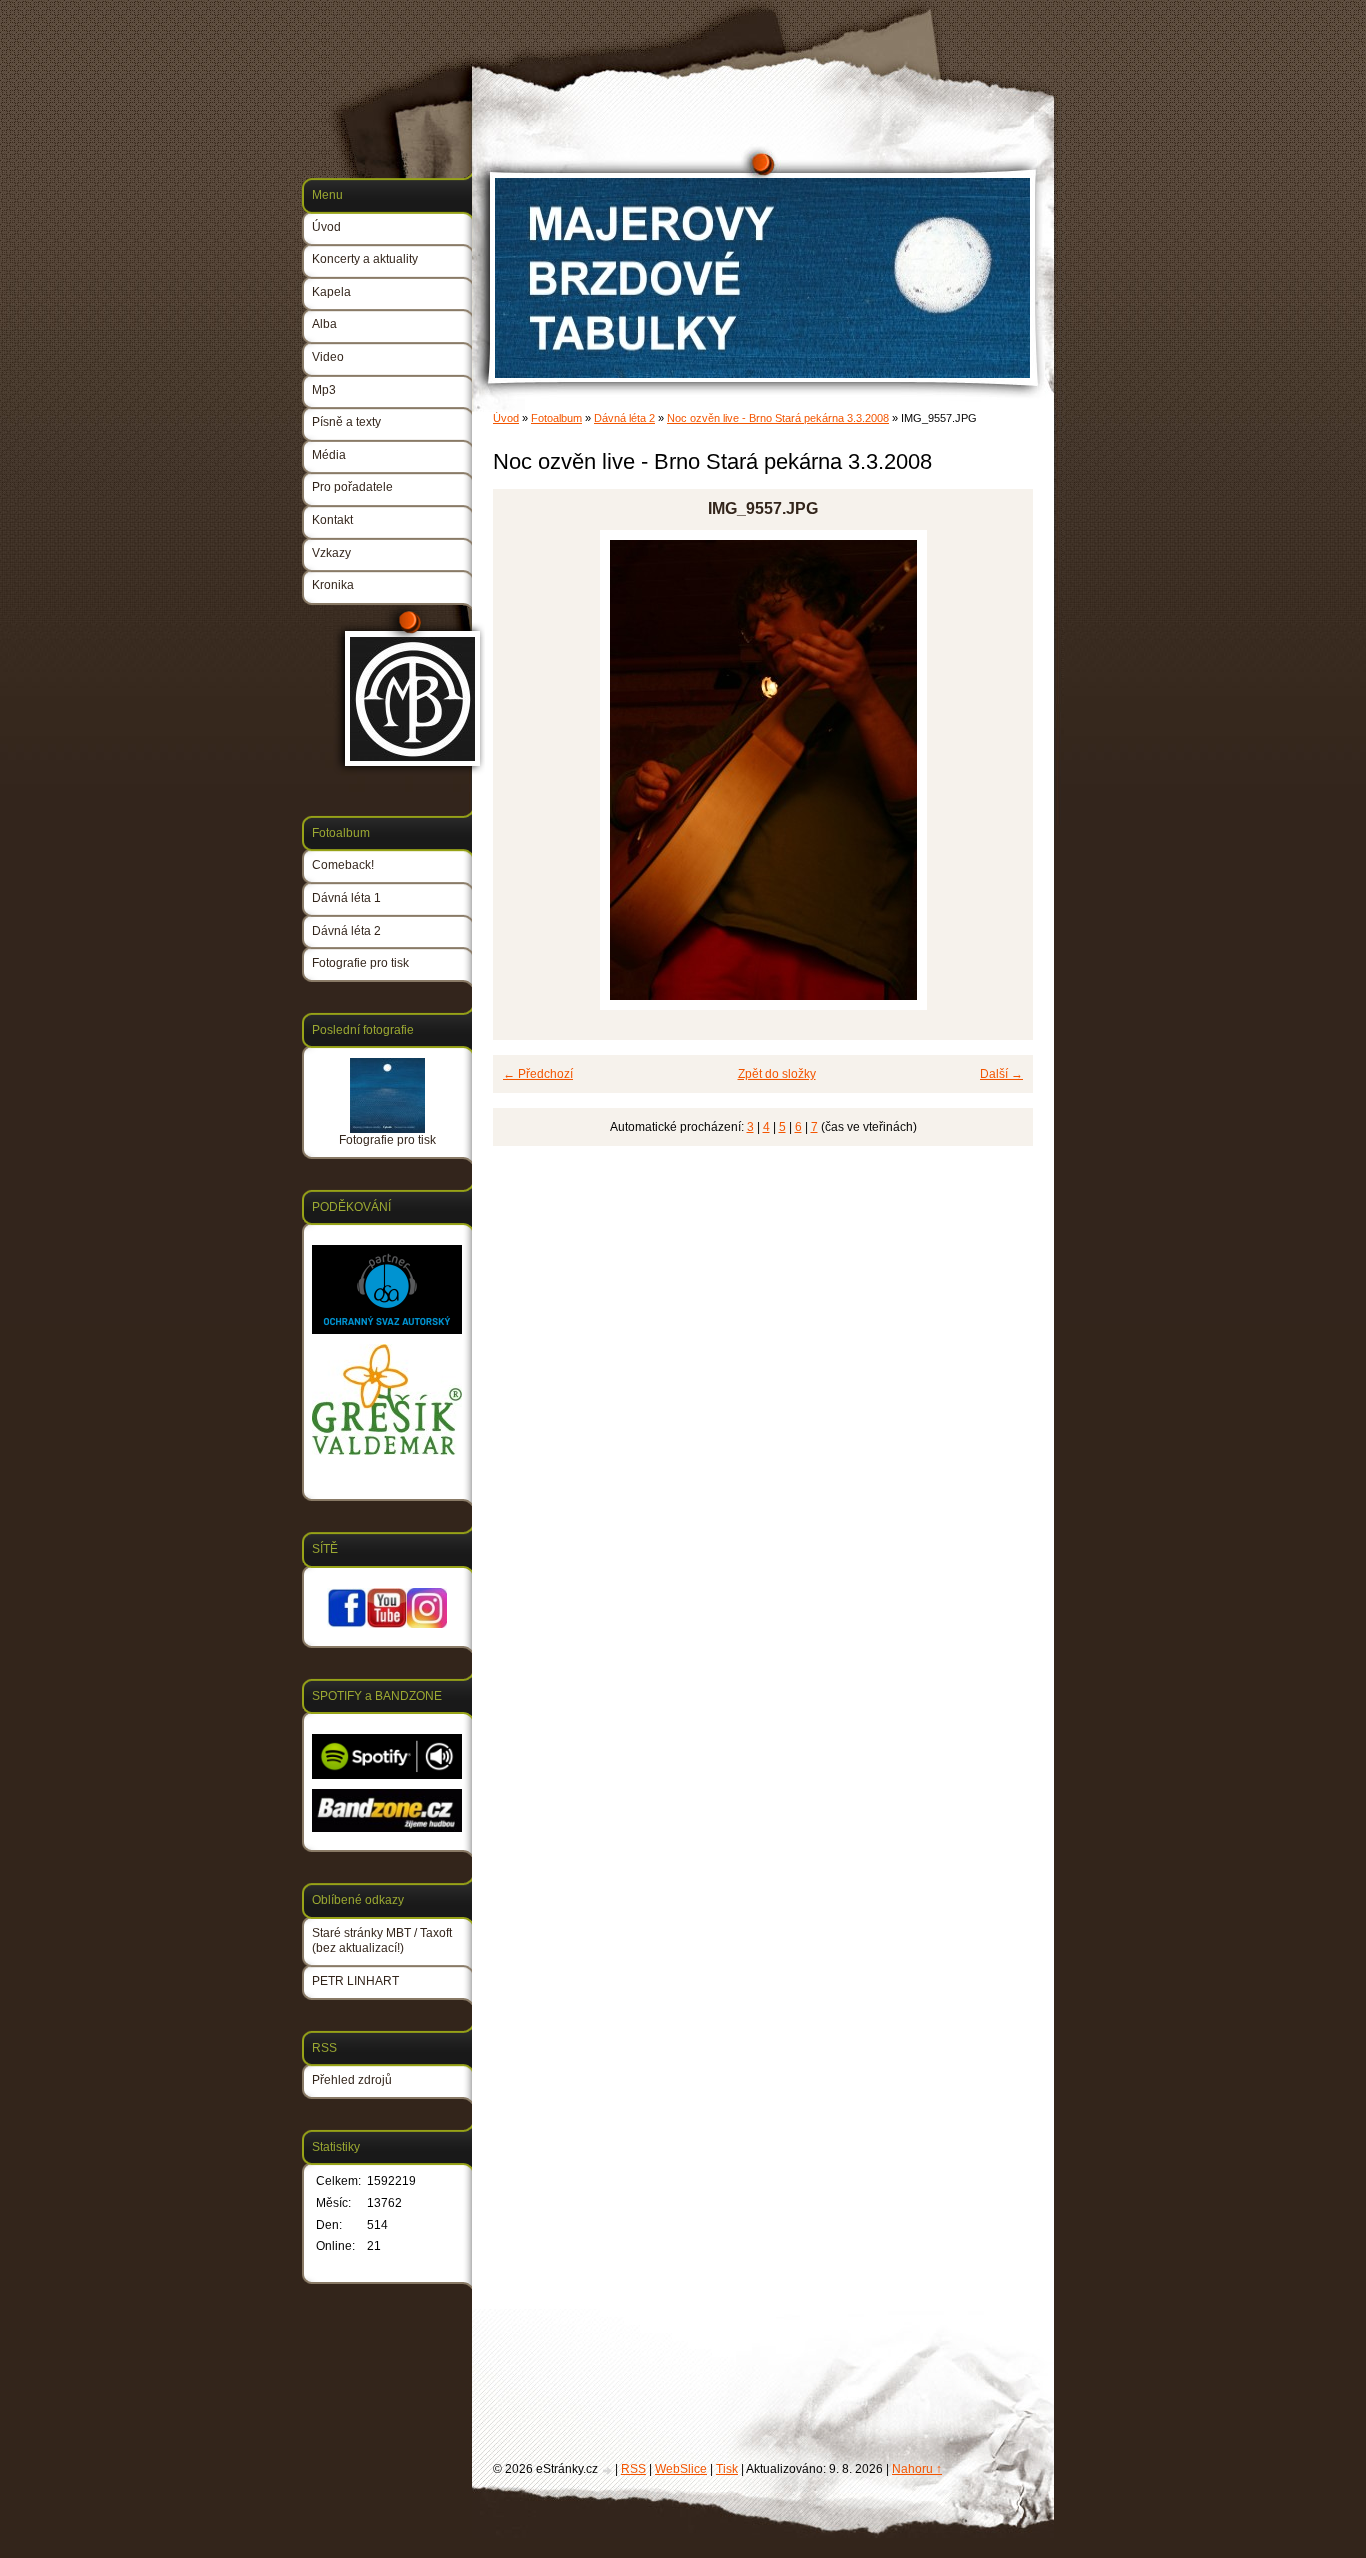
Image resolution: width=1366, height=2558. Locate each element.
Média (329, 455)
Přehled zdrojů (352, 2080)
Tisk (727, 2469)
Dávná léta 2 (624, 418)
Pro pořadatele (352, 487)
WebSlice (681, 2469)
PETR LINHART (355, 1981)
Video (328, 357)
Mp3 (324, 390)
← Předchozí (538, 1074)
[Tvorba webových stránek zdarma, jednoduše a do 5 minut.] (608, 2470)
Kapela (331, 292)
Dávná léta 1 (346, 898)
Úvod (506, 418)
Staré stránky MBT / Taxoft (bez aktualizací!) (382, 1941)
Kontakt (332, 520)
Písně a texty (346, 422)
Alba (324, 324)
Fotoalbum (556, 418)
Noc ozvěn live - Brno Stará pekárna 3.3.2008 (778, 418)
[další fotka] (1000, 770)
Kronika (333, 585)
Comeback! (343, 865)
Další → (1001, 1074)
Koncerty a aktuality (365, 259)
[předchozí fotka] (525, 770)
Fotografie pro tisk (360, 963)
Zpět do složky (777, 1074)
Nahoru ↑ (917, 2469)
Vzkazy (331, 553)
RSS (633, 2469)
